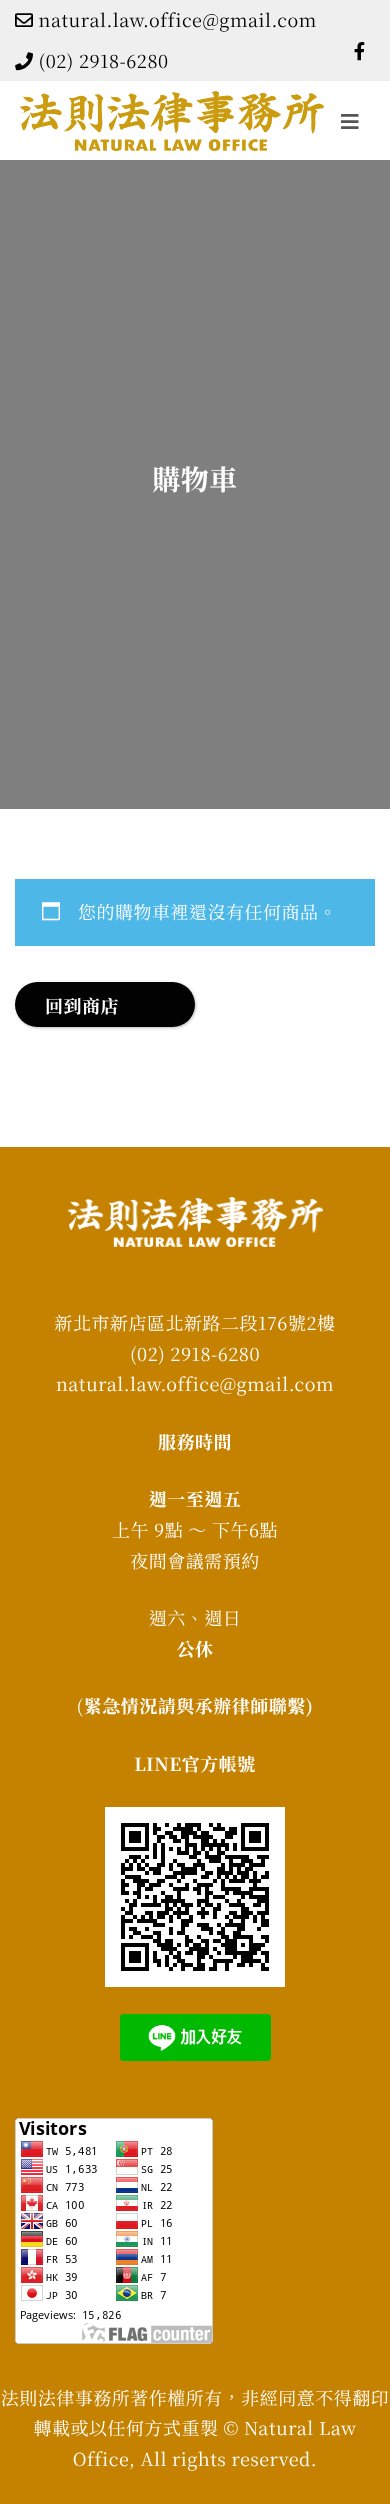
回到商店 (82, 1006)
